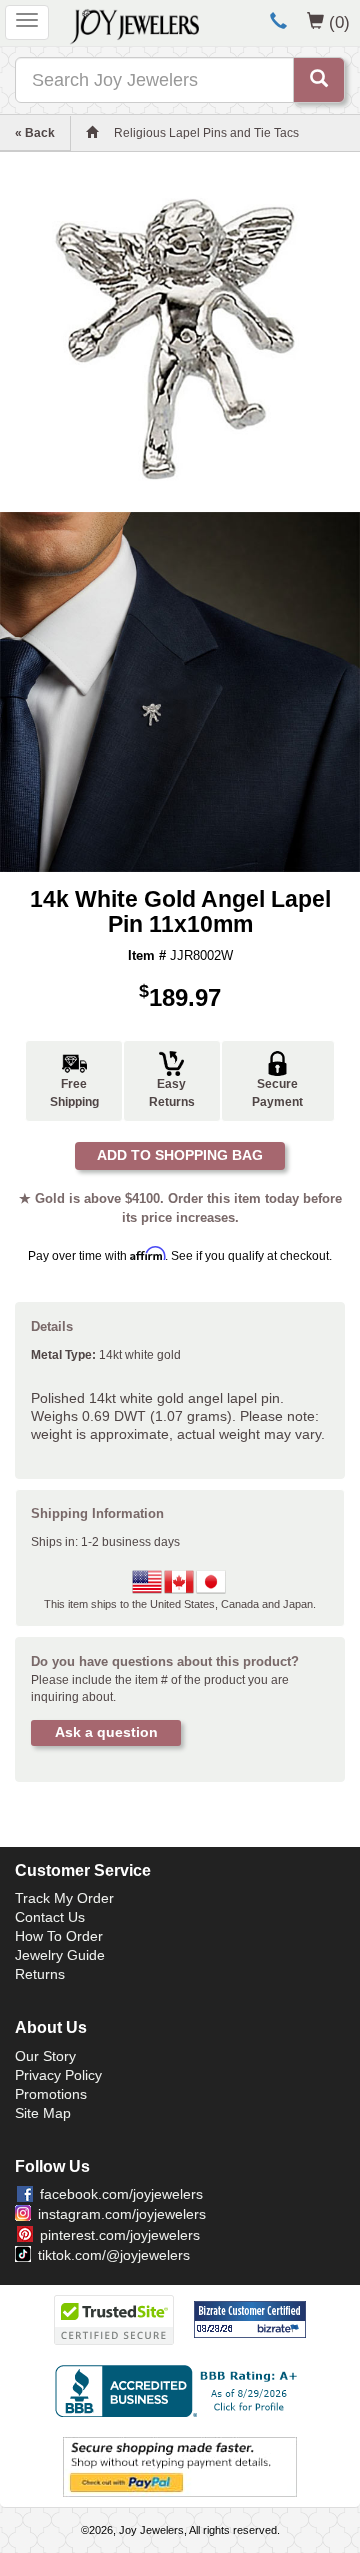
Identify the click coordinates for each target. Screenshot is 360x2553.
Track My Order (64, 1898)
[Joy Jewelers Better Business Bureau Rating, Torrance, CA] (180, 2391)
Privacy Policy (58, 2075)
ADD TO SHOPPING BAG (180, 1155)
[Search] (319, 80)
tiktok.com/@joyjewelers (114, 2255)
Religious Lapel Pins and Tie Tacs (206, 133)
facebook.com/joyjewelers (121, 2194)
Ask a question (106, 1732)
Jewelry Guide (60, 1955)
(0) (339, 22)
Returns (40, 1974)
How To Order (59, 1936)
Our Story (45, 2056)
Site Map (43, 2113)
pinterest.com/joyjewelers (120, 2235)
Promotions (51, 2094)
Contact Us (50, 1917)
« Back (35, 133)
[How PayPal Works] (180, 2466)
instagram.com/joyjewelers (122, 2214)
